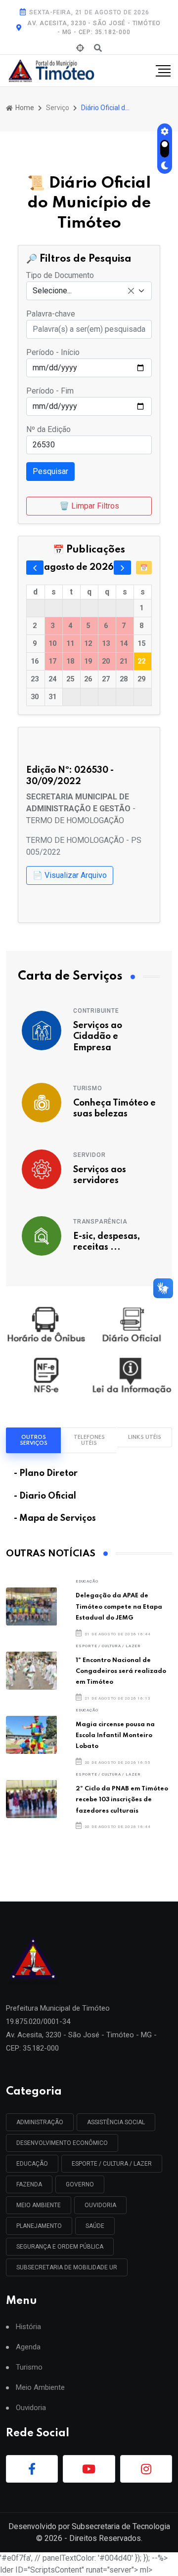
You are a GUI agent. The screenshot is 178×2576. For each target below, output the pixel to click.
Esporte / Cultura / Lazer (108, 1646)
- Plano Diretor (46, 1473)
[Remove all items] (131, 291)
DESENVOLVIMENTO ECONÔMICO (62, 2143)
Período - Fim (50, 391)
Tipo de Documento (60, 275)
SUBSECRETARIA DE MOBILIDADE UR (67, 2267)
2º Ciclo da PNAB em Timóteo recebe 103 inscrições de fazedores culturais (122, 1800)
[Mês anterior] (35, 567)
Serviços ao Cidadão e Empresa (98, 1037)
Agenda (28, 2347)
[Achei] (80, 48)
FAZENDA (29, 2184)
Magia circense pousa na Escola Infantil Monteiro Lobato (115, 1736)
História (28, 2327)
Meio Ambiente (39, 2205)
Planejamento (39, 2226)
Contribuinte (96, 1011)
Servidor (89, 1155)
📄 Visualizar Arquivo (70, 875)
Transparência (100, 1222)
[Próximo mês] (122, 567)
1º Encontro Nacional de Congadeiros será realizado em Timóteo (121, 1671)
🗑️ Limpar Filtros (89, 506)
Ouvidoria (31, 2408)
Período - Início (53, 352)
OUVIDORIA (100, 2205)
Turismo (88, 1088)
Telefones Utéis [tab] (89, 1440)
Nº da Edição (48, 429)
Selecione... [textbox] (52, 291)
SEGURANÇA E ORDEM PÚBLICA (60, 2247)
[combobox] (89, 291)
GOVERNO (80, 2184)
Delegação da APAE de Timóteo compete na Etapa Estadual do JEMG (119, 1607)
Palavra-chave (51, 314)
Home (24, 108)
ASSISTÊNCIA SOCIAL (116, 2122)
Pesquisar (50, 471)
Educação (87, 1581)
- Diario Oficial (45, 1496)
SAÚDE (95, 2226)
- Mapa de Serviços (55, 1518)
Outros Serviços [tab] (34, 1440)
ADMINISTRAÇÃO (40, 2122)
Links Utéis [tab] (145, 1437)
